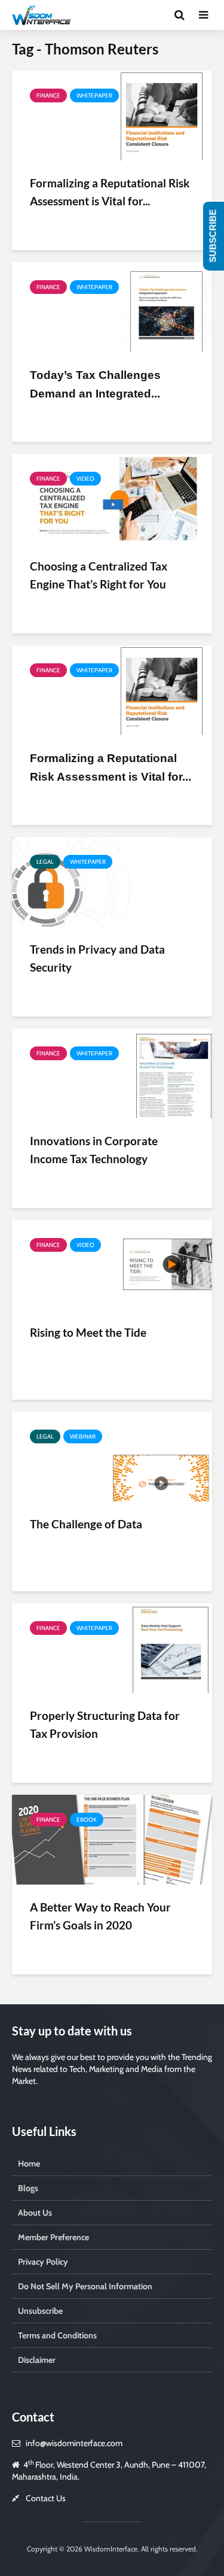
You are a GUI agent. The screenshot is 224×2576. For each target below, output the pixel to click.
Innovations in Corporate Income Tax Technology (94, 1150)
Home (29, 2164)
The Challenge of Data (86, 1524)
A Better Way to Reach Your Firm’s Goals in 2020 (100, 1916)
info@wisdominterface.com (74, 2443)
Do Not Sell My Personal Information (85, 2286)
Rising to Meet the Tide (88, 1332)
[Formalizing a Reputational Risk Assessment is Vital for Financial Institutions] (112, 115)
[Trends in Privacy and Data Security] (112, 881)
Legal (45, 862)
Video (85, 479)
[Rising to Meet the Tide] (112, 1264)
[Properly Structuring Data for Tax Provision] (112, 1647)
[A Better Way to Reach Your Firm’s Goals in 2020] (112, 1839)
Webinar (83, 1436)
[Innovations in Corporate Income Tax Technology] (112, 1072)
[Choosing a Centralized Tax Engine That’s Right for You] (112, 498)
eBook (87, 1820)
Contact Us (46, 2498)
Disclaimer (37, 2360)
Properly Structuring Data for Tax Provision (105, 1724)
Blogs (28, 2188)
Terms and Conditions (57, 2335)
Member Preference (53, 2237)
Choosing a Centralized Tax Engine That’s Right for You (99, 575)
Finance (48, 95)
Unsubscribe (40, 2311)
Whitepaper (94, 95)
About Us (35, 2213)
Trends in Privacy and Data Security (97, 958)
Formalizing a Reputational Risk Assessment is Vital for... (110, 192)
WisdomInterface (110, 2549)
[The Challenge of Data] (112, 1456)
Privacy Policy (43, 2262)
